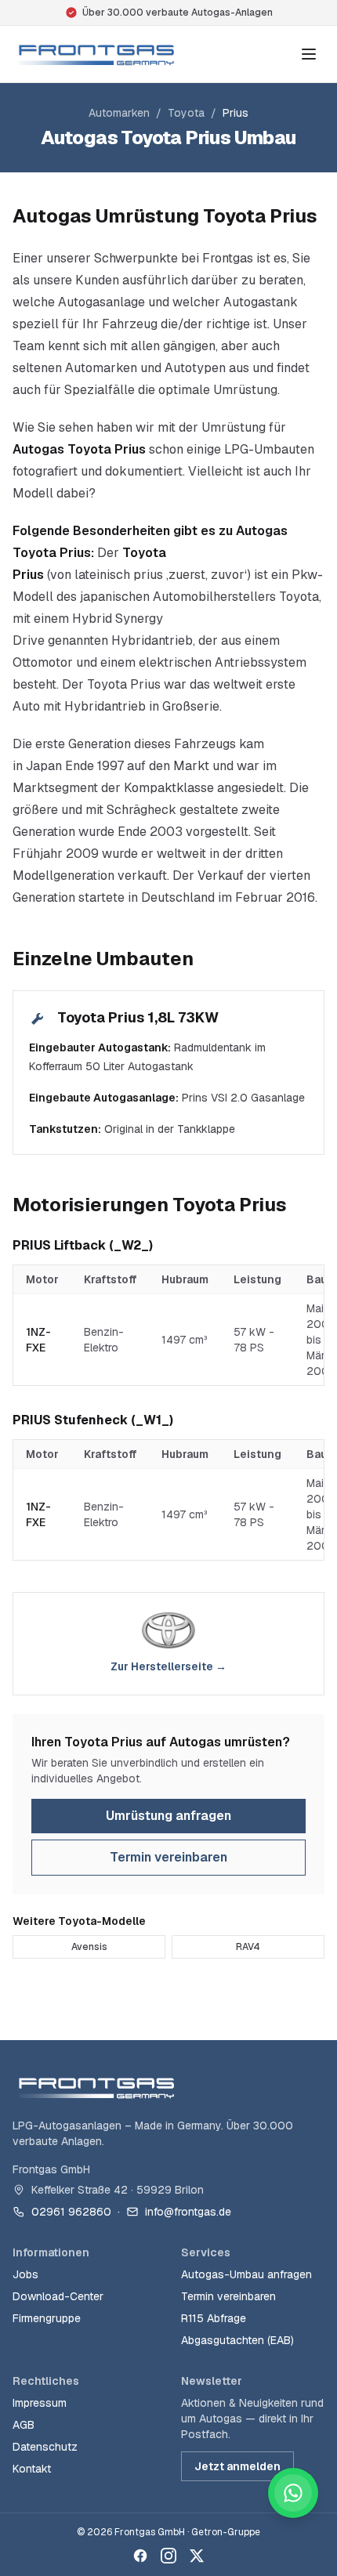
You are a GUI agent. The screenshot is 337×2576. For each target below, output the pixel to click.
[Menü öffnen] (309, 54)
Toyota (186, 113)
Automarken (119, 113)
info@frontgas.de (188, 2212)
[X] (197, 2556)
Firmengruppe (47, 2318)
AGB (24, 2425)
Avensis (89, 1947)
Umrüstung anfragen (168, 1816)
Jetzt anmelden (237, 2466)
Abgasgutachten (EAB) (237, 2340)
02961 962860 (71, 2212)
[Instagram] (168, 2556)
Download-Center (58, 2296)
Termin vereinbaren (168, 1857)
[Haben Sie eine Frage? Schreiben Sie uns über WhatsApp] (293, 2493)
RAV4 (248, 1947)
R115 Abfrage (214, 2318)
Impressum (40, 2403)
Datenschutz (45, 2447)
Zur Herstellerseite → (168, 1666)
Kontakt (32, 2469)
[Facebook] (140, 2556)
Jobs (25, 2274)
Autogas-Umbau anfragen (246, 2274)
